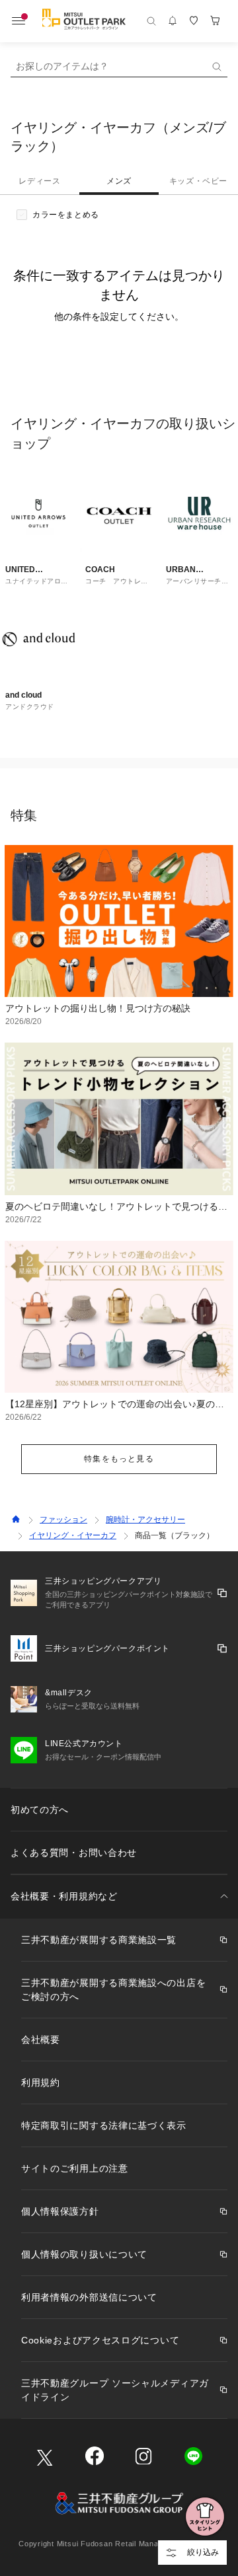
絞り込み (203, 2552)
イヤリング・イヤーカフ (73, 1535)
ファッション (63, 1520)
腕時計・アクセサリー (145, 1520)
